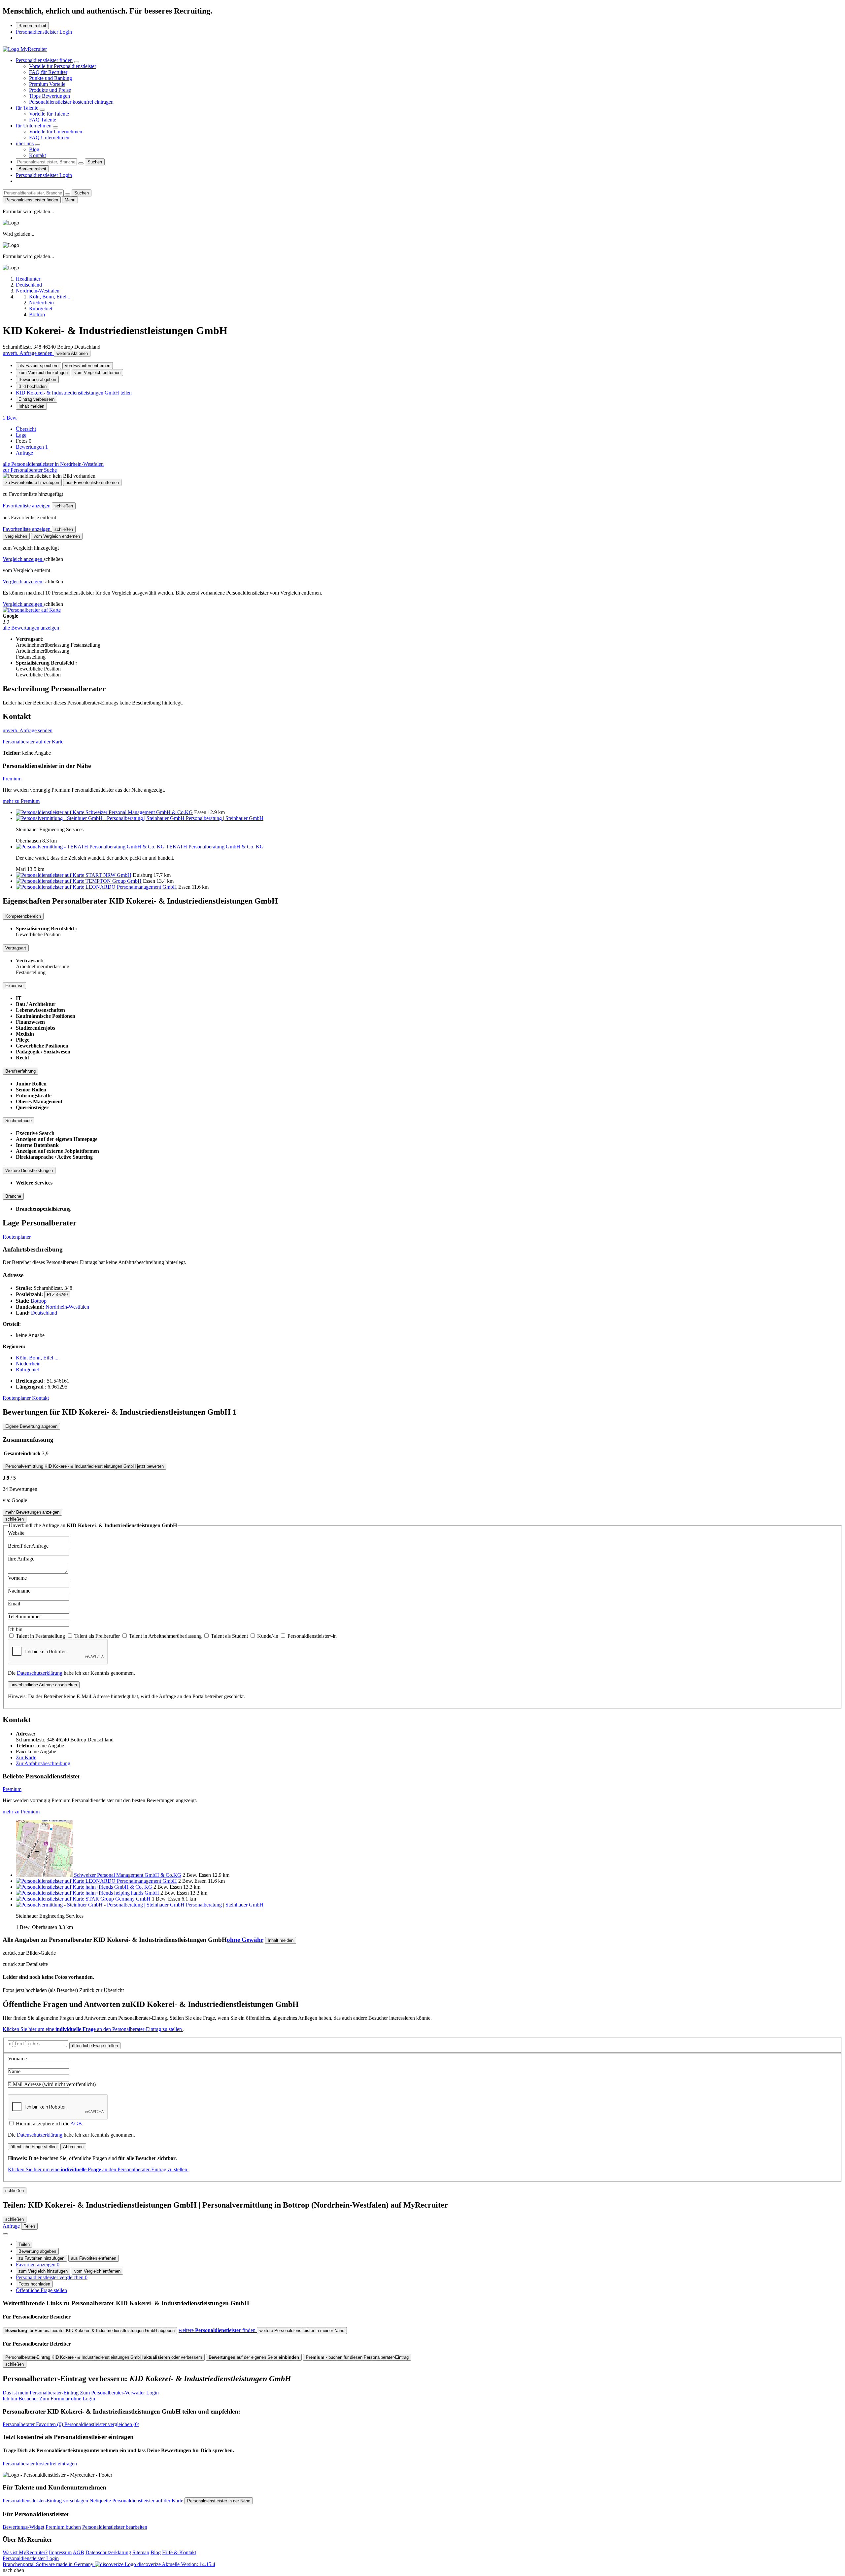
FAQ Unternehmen (49, 137)
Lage (21, 435)
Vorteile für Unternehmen (56, 132)
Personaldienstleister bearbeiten (115, 2527)
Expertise (14, 986)
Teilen (24, 2244)
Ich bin (15, 1629)
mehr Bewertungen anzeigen (32, 1512)
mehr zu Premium (21, 801)
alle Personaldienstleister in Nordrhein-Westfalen (53, 464)
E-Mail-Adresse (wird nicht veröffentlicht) (52, 2084)
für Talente (27, 108)
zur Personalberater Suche (30, 470)
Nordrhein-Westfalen (67, 1307)
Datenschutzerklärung (40, 1673)
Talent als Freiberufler (98, 1636)
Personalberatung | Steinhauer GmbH (225, 818)
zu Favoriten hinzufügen (41, 2258)
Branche (13, 1196)
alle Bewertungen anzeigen (31, 628)
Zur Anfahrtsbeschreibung (43, 1763)
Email (14, 1604)
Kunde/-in (268, 1636)
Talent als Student (230, 1636)
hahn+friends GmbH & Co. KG (119, 1887)
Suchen (95, 162)
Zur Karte (26, 1757)
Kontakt (37, 155)
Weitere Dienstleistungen (29, 1170)
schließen (64, 506)
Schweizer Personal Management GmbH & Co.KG (139, 812)
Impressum (60, 2552)
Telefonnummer (24, 1616)
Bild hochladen (33, 386)
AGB (76, 2124)
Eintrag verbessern (36, 399)
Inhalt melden (31, 406)
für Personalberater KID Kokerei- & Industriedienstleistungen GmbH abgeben (90, 2331)
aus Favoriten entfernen (94, 2258)
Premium (12, 779)
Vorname (17, 1578)
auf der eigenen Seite (254, 2357)
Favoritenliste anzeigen (27, 506)
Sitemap (141, 2552)
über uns (25, 143)
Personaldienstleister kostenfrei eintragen (71, 102)
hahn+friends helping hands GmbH (122, 1893)
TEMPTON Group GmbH (114, 881)
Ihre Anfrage (21, 1559)
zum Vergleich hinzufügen (43, 373)
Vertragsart (16, 948)
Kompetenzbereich (23, 916)
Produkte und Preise (50, 90)
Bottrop (39, 1301)
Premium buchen (63, 2527)
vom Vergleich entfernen (97, 373)
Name (14, 2071)
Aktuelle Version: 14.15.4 (188, 2564)
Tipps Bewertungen (50, 96)
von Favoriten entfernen (88, 366)
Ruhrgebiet (27, 1370)
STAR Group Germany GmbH (118, 1899)
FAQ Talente (43, 120)
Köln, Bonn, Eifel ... (37, 1358)
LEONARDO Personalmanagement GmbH (131, 887)
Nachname (19, 1591)
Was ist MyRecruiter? (25, 2552)
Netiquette (100, 2501)
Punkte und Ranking (51, 78)
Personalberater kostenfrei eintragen (40, 2464)
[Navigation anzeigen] (5, 2234)
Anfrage (24, 453)
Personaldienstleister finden (44, 60)
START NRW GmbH (108, 875)
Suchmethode (18, 1121)
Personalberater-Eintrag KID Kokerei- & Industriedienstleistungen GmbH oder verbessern (104, 2357)
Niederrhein (28, 1364)
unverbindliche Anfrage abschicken (44, 1685)
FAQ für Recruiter (48, 72)
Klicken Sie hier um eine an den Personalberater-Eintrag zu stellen (93, 2029)
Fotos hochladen (34, 2284)
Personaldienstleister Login (44, 32)
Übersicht (26, 429)
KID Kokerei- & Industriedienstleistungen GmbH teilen (74, 393)
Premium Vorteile (47, 84)
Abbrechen (73, 2147)
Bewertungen (32, 447)
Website (16, 1533)
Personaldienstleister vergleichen (52, 2277)
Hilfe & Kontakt (179, 2552)
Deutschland (44, 1313)
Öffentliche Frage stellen (41, 2290)
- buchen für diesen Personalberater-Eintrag (357, 2357)
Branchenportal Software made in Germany (82, 2564)
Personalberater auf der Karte (33, 742)
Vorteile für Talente (49, 114)
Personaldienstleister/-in (312, 1636)
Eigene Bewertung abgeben (31, 1426)
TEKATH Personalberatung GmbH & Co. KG (215, 847)
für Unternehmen (34, 126)
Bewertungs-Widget (23, 2527)
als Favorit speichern (38, 366)
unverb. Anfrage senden (28, 353)
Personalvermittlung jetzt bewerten (84, 1466)
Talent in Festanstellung (41, 1636)
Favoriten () (34, 2424)
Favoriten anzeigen (38, 2265)
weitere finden (218, 2330)
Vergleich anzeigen (23, 559)
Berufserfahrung (20, 1071)
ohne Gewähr (245, 1940)
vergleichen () (102, 2424)
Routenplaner (17, 1237)
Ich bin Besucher (49, 2399)
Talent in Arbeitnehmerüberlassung (166, 1636)
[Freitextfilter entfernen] (81, 163)
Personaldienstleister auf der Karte (148, 2501)
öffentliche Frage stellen (95, 2046)
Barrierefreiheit (32, 26)
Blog (34, 149)
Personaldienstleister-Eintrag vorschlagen (45, 2501)
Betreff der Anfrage (28, 1546)
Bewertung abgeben (37, 379)
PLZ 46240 (57, 1295)
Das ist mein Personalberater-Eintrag (81, 2393)
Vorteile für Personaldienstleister (63, 66)
